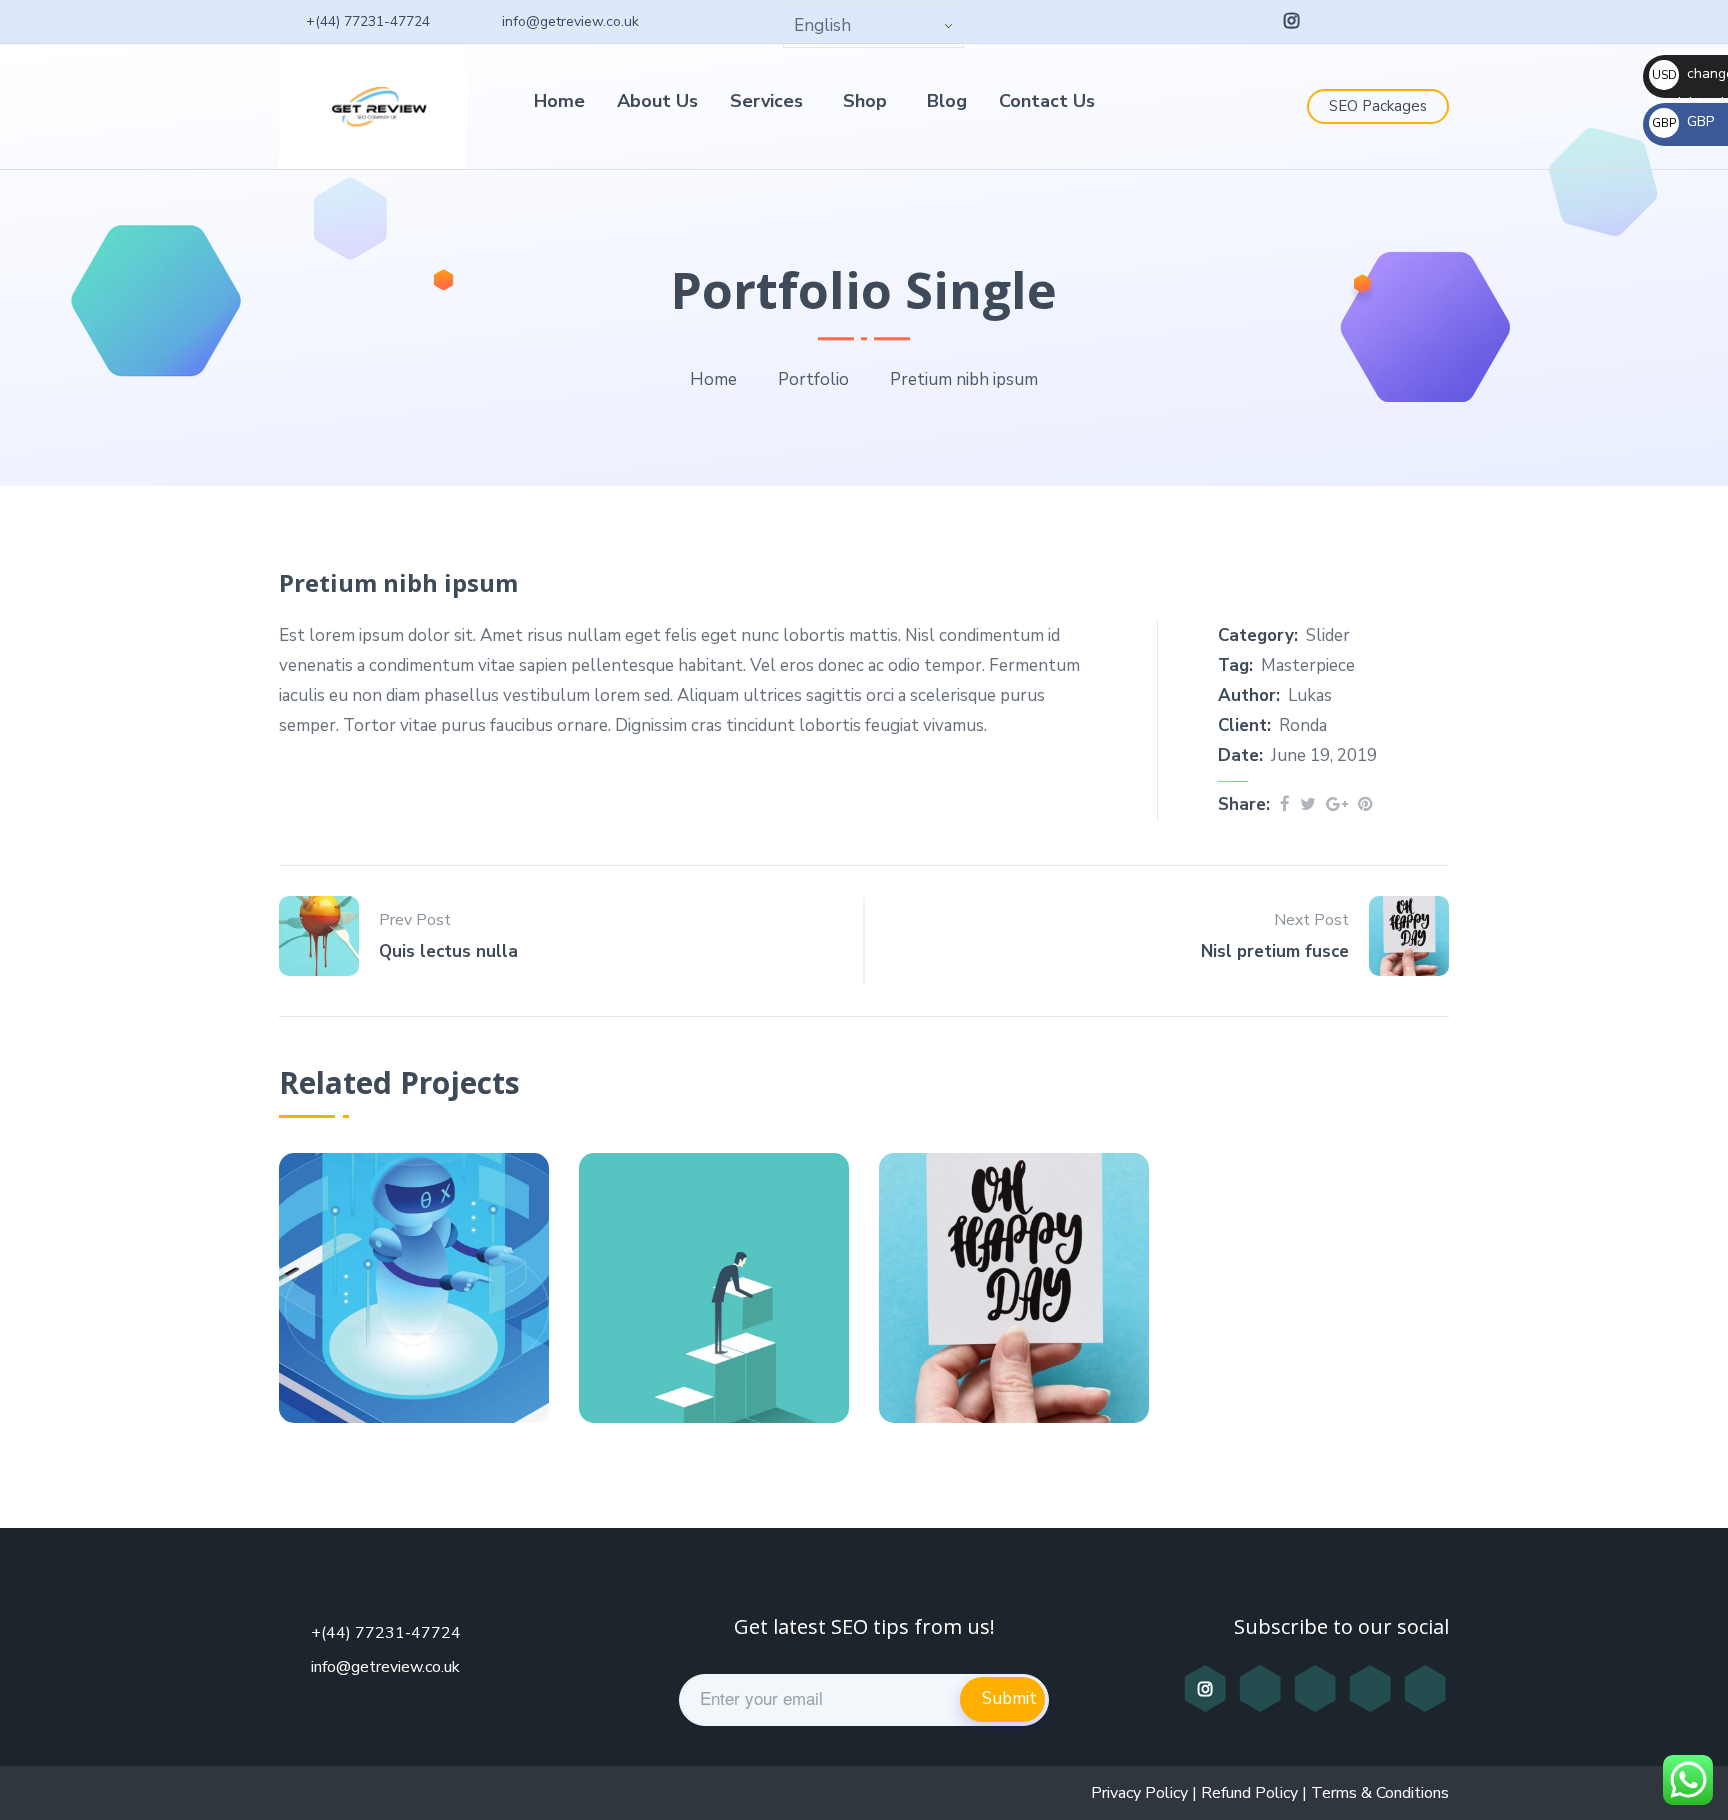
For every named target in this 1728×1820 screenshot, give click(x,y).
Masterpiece (1308, 665)
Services (766, 101)
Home (559, 101)
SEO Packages (1378, 106)
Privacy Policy (1139, 1793)
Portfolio (813, 379)
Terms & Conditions (1380, 1793)
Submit (1009, 1698)
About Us (657, 101)
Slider (1328, 635)
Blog (947, 101)
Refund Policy (1249, 1793)
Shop (865, 101)
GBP (1683, 121)
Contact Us (1047, 101)
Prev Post (415, 920)
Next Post (1311, 920)
